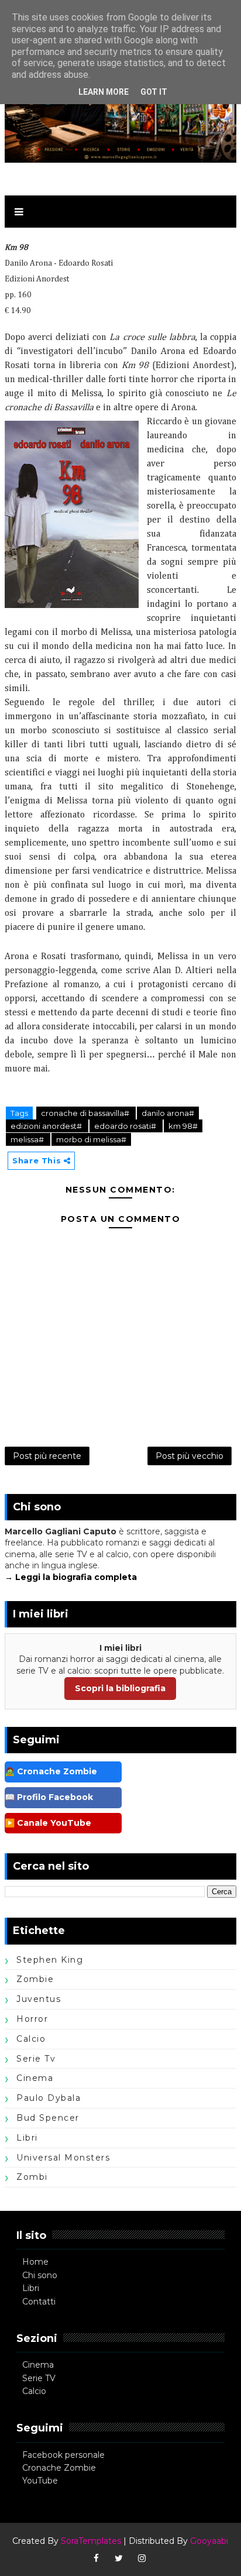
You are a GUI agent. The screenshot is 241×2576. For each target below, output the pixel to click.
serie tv (36, 2059)
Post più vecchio (190, 1456)
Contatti (39, 2302)
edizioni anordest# (47, 1126)
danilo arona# (168, 1113)
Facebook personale (63, 2455)
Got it (154, 92)
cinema (35, 2078)
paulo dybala (49, 2098)
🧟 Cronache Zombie (51, 1771)
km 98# (183, 1126)
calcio (31, 2039)
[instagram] (142, 2558)
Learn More (104, 92)
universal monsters (63, 2158)
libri (27, 2138)
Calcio (34, 2391)
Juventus (39, 1999)
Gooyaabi (209, 2541)
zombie (35, 1979)
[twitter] (119, 2558)
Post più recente (47, 1456)
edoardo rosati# (126, 1126)
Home (35, 2262)
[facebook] (96, 2558)
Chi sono (40, 2275)
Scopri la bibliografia (120, 1688)
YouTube (40, 2481)
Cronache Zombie (59, 2468)
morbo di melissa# (91, 1139)
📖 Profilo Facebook (49, 1797)
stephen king (50, 1960)
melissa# (28, 1139)
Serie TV (39, 2378)
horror (32, 2019)
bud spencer (48, 2118)
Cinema (38, 2365)
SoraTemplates (91, 2541)
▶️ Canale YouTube (48, 1823)
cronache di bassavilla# (86, 1113)
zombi (32, 2177)
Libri (31, 2288)
